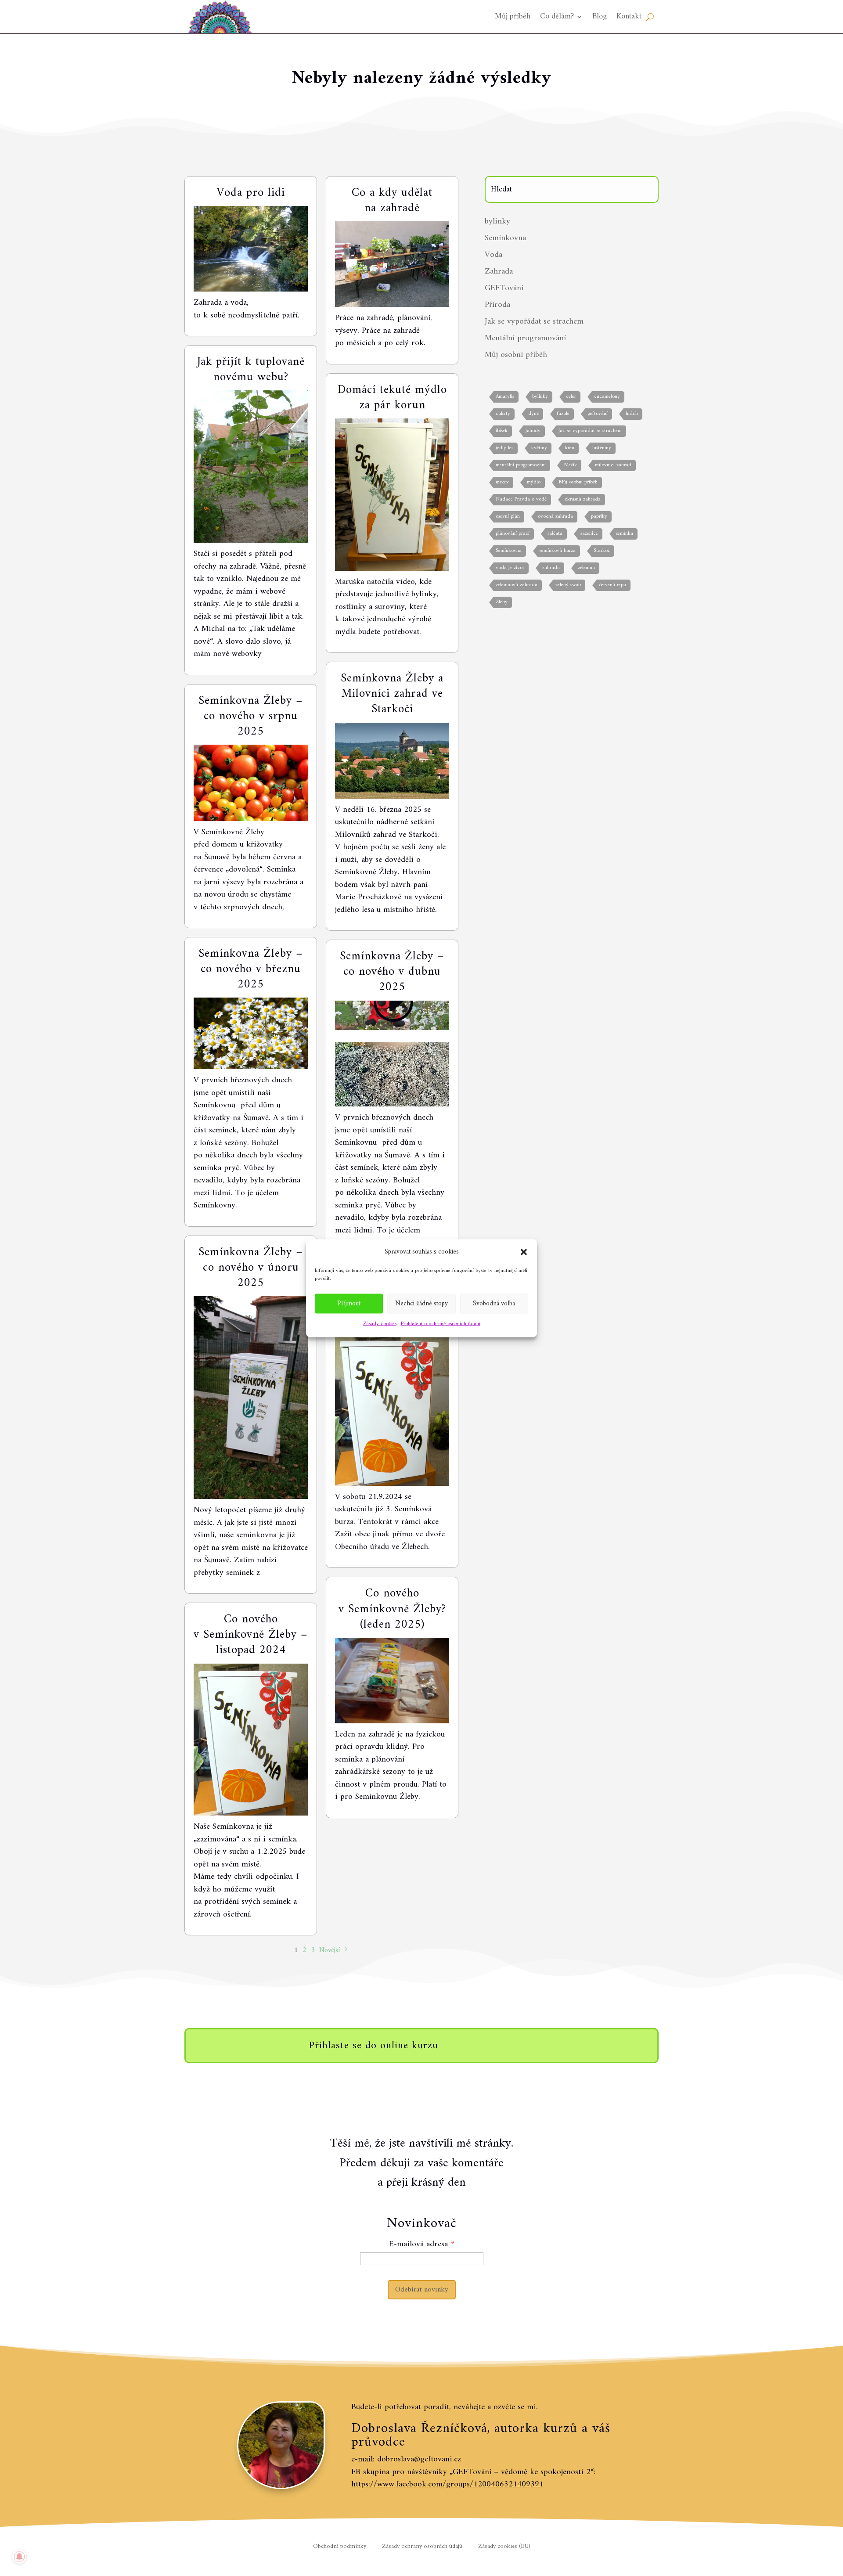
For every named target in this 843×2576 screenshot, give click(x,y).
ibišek (502, 431)
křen (570, 448)
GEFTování (504, 288)
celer (571, 397)
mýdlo (534, 482)
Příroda (497, 305)
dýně (533, 414)
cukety (503, 414)
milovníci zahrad (613, 465)
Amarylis (505, 397)
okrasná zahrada (583, 499)
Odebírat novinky (422, 2290)
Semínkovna (505, 238)
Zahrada (499, 272)
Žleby (502, 602)
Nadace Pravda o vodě (521, 499)
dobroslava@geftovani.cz (419, 2459)
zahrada (551, 568)
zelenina (586, 568)
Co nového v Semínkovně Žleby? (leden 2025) (392, 1609)
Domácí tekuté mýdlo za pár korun (392, 398)
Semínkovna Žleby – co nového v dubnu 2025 (392, 972)
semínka (625, 534)
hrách (632, 414)
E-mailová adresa (418, 2244)
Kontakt (629, 16)
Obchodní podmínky (340, 2547)
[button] (524, 1252)
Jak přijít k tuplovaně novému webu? (251, 370)
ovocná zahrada (555, 517)
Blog (600, 16)
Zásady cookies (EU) (504, 2547)
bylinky (497, 222)
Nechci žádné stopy (421, 1303)
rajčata (555, 534)
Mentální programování (525, 338)
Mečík (570, 465)
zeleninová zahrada (517, 585)
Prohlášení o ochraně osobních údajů (441, 1324)
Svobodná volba (494, 1303)
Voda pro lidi (251, 193)
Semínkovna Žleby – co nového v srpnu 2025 (251, 716)
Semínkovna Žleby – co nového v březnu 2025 (251, 969)
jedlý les (504, 448)
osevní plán (508, 517)
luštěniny (602, 448)
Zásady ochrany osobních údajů (422, 2547)
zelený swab (568, 585)
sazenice (589, 534)
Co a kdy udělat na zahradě (392, 201)
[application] (392, 1074)
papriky (599, 517)
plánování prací (513, 534)
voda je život (510, 568)
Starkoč (602, 551)
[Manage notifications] (19, 2557)
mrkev (502, 482)
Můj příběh (513, 16)
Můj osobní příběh (516, 355)
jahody (533, 431)
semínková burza (558, 551)
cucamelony (607, 397)
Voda (494, 255)
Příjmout (349, 1303)
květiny (539, 448)
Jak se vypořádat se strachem (534, 322)
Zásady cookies (380, 1324)
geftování (598, 414)
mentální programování (521, 465)
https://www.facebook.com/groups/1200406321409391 (447, 2484)
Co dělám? (557, 16)
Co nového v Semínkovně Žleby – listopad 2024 (251, 1635)
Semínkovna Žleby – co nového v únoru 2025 (251, 1268)
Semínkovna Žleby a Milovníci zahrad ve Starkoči (392, 694)
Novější (330, 1950)
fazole (563, 414)
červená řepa (612, 585)
